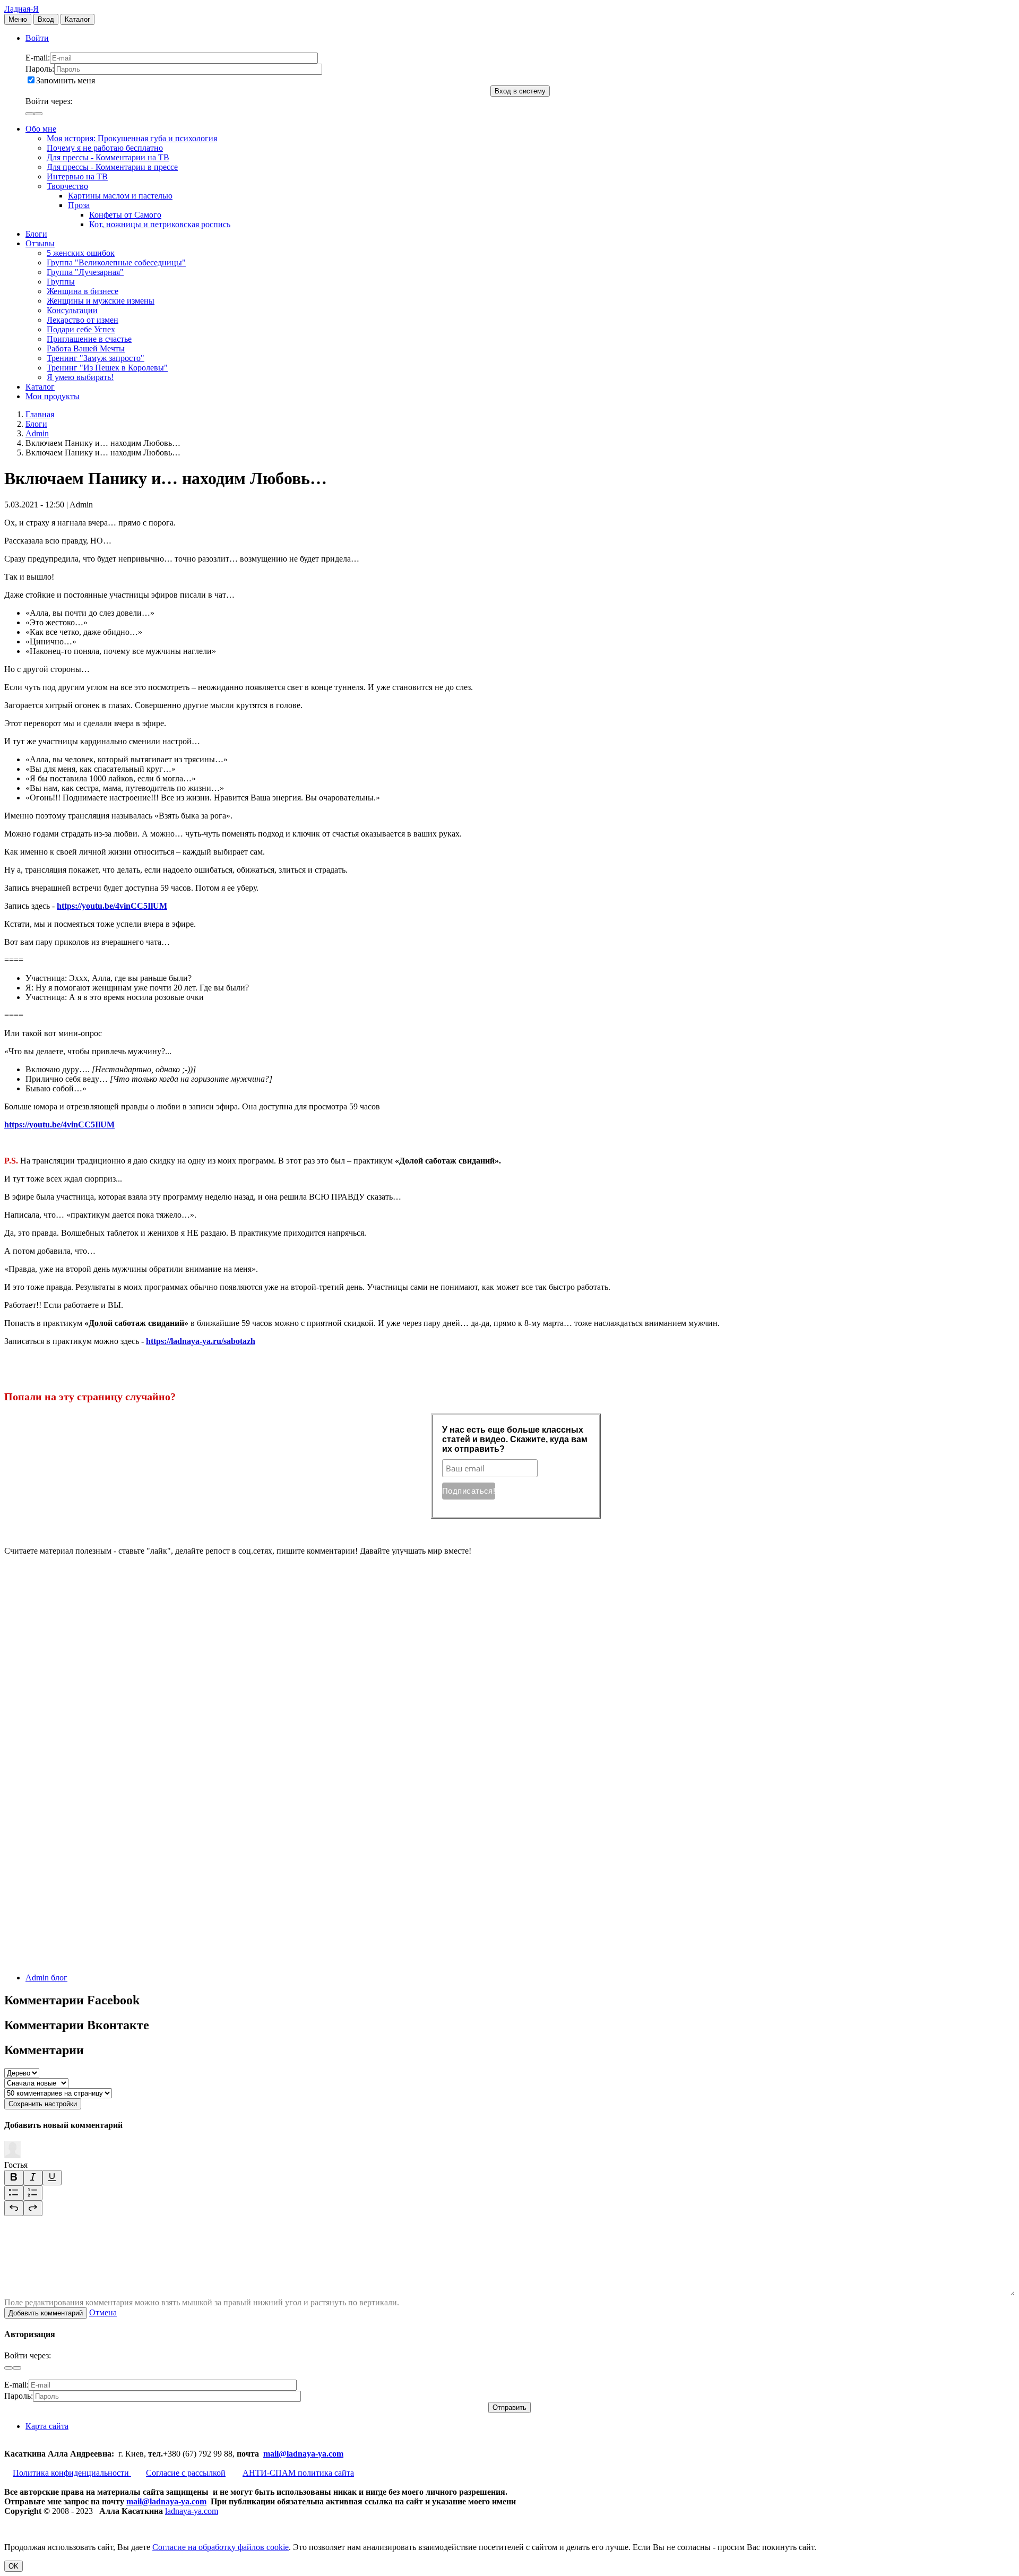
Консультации (72, 310)
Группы (61, 282)
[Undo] (14, 2208)
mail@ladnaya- (291, 2454)
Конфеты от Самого (125, 215)
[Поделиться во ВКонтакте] (84, 1632)
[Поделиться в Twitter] (84, 1959)
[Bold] (14, 2178)
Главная (40, 414)
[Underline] (52, 2178)
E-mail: (38, 58)
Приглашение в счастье (89, 339)
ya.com (331, 2454)
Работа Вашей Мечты (86, 348)
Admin (37, 433)
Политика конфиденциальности (72, 2473)
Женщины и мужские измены (101, 301)
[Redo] (33, 2208)
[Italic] (33, 2178)
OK (14, 2566)
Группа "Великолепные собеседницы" (116, 262)
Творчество (67, 186)
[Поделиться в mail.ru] (84, 1796)
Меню (18, 19)
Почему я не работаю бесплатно (105, 148)
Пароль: (40, 69)
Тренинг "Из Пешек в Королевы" (107, 368)
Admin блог (46, 1978)
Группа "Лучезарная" (85, 272)
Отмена (103, 2312)
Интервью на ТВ (77, 176)
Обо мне (41, 129)
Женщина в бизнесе (83, 291)
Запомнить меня (66, 80)
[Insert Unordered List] (14, 2193)
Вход (46, 19)
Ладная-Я (21, 9)
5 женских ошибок (81, 253)
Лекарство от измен (83, 320)
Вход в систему (520, 91)
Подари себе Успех (81, 329)
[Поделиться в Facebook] (84, 1714)
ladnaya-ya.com (192, 2511)
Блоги (36, 234)
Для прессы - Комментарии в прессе (112, 167)
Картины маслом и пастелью (120, 196)
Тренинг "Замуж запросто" (96, 358)
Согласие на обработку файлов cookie (221, 2547)
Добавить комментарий (46, 2313)
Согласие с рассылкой (186, 2473)
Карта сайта (47, 2426)
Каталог (77, 19)
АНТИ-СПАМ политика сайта (298, 2473)
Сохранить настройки (43, 2104)
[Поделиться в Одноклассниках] (84, 1878)
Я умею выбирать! (80, 377)
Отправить (509, 2407)
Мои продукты (53, 396)
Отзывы (40, 243)
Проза (79, 205)
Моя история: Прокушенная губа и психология (132, 138)
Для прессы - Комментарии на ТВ (108, 157)
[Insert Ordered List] (33, 2193)
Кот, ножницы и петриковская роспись (160, 224)
